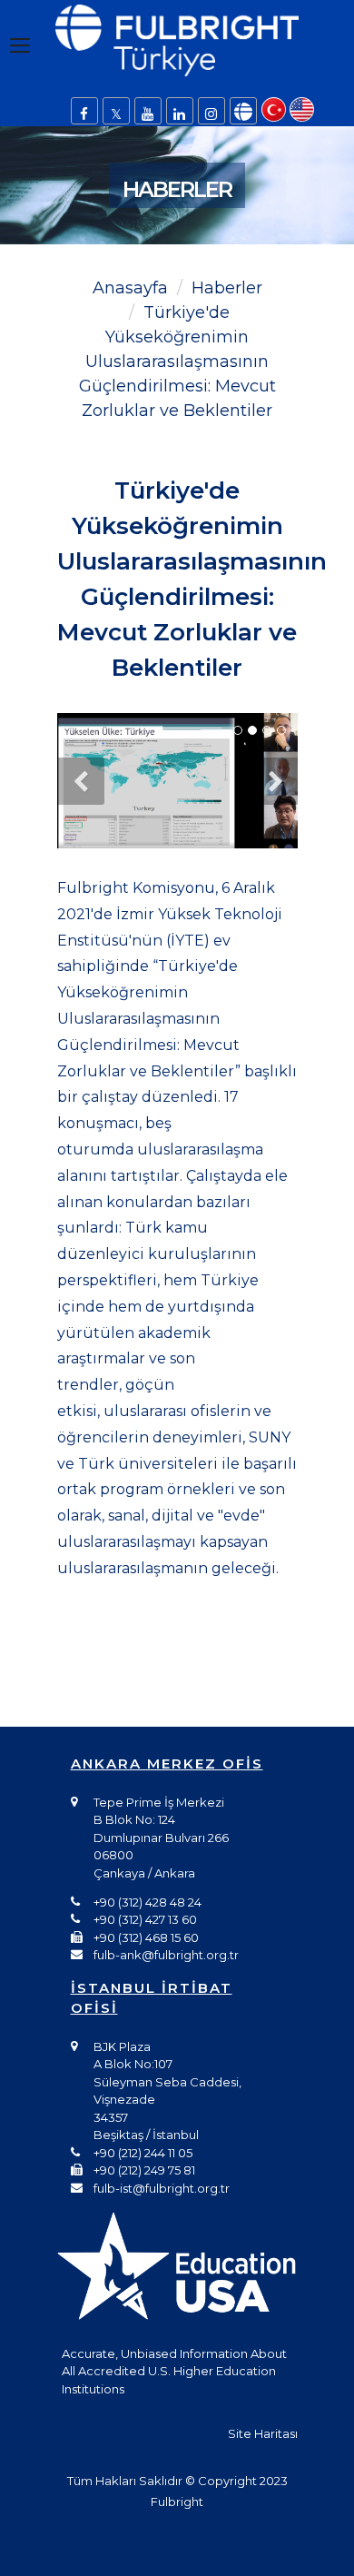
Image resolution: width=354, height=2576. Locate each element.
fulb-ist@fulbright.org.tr (162, 2188)
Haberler (227, 288)
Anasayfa (130, 288)
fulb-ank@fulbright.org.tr (166, 1955)
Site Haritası (263, 2433)
